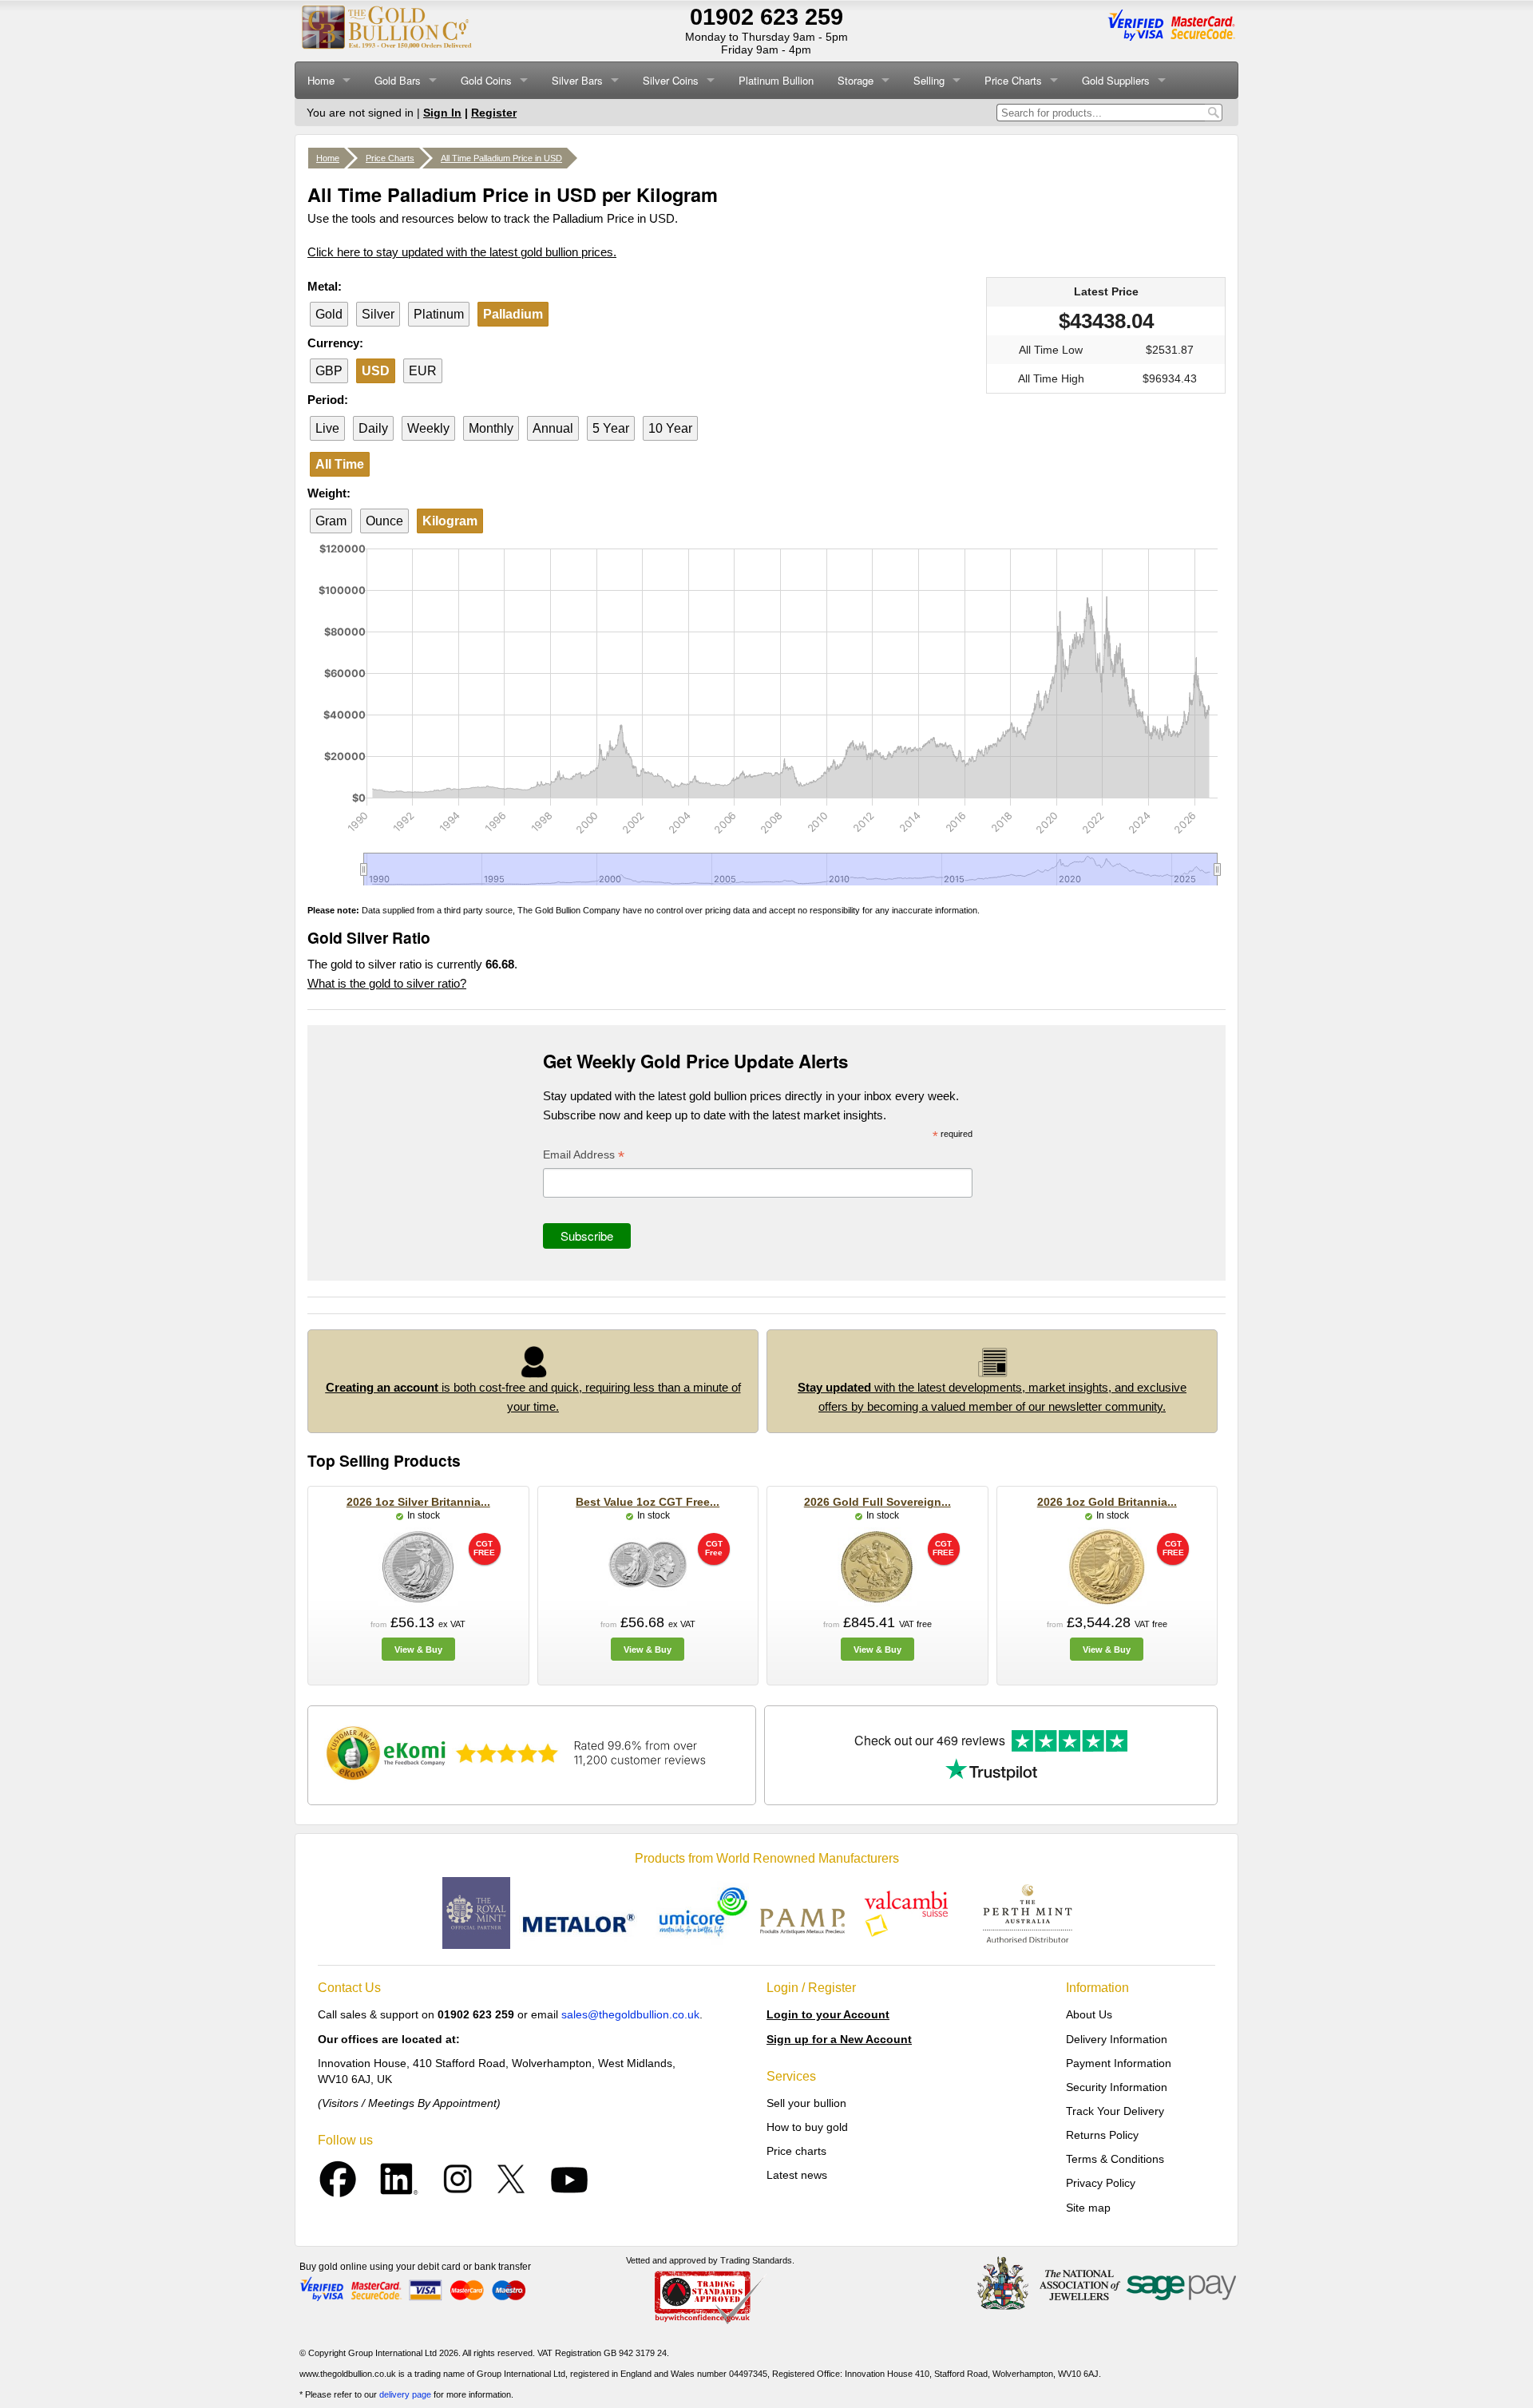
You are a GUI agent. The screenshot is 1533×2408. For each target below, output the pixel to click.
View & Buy (418, 1650)
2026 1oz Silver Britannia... (418, 1502)
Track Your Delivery (1115, 2111)
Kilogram (450, 521)
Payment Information (1119, 2063)
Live (327, 428)
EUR (423, 371)
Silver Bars (577, 80)
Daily (373, 428)
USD (376, 371)
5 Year (611, 428)
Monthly (491, 428)
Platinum (439, 314)
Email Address (584, 1156)
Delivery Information (1117, 2039)
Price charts (796, 2151)
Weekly (428, 428)
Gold (329, 314)
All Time (340, 464)
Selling (929, 80)
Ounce (384, 521)
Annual (553, 428)
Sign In (442, 113)
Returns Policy (1102, 2135)
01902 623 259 (766, 17)
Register (494, 113)
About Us (1089, 2014)
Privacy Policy (1101, 2183)
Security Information (1117, 2087)
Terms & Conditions (1115, 2159)
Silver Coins (671, 80)
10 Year (670, 428)
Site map (1088, 2208)
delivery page (405, 2394)
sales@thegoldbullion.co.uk (630, 2014)
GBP (329, 371)
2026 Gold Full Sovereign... (877, 1502)
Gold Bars (398, 80)
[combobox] (1101, 113)
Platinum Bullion (776, 80)
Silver (378, 314)
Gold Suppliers (1116, 80)
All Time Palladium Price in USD (501, 158)
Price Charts (1013, 80)
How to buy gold (807, 2127)
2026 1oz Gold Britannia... (1107, 1502)
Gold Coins (486, 80)
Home (321, 80)
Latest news (797, 2175)
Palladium (513, 314)
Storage (856, 80)
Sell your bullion (806, 2103)
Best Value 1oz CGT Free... (648, 1502)
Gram (331, 521)
